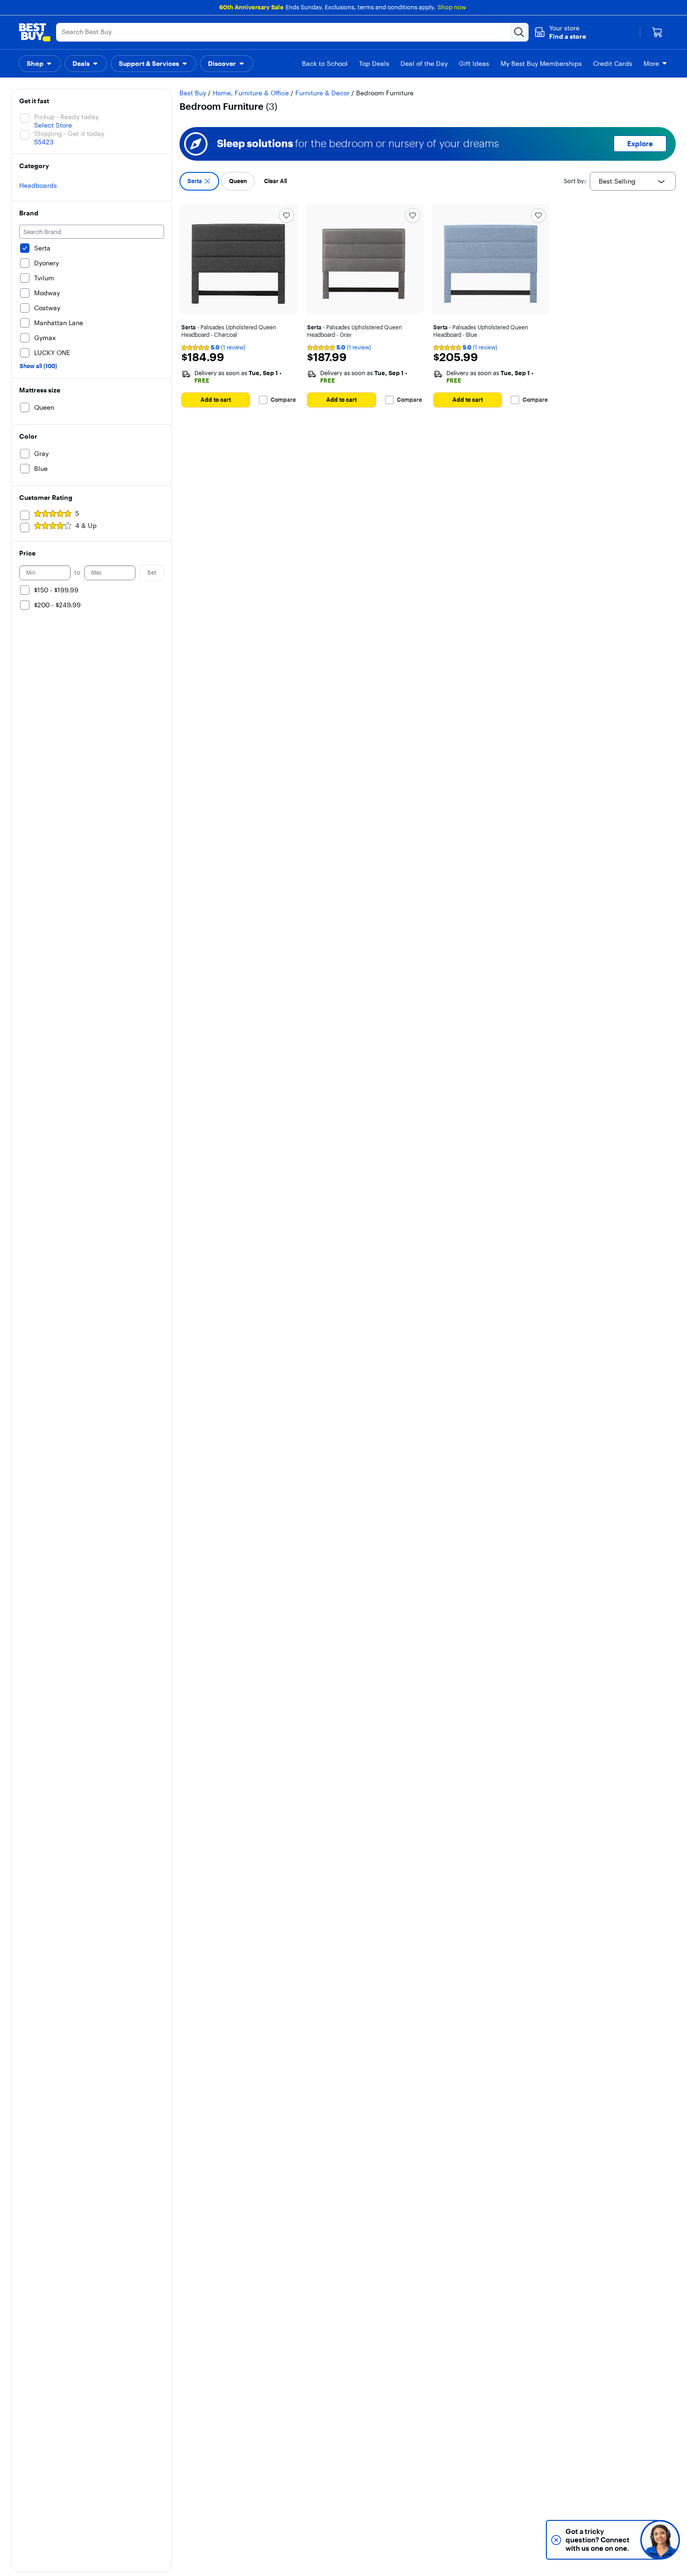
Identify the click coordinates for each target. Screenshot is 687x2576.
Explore (640, 144)
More (651, 64)
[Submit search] (519, 32)
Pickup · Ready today (66, 117)
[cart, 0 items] (657, 32)
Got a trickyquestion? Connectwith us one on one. (598, 2540)
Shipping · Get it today (69, 134)
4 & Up (86, 526)
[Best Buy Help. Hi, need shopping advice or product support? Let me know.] (660, 2540)
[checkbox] (199, 181)
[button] (560, 32)
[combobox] (633, 181)
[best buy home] (35, 32)
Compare (283, 400)
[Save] (286, 215)
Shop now (452, 7)
